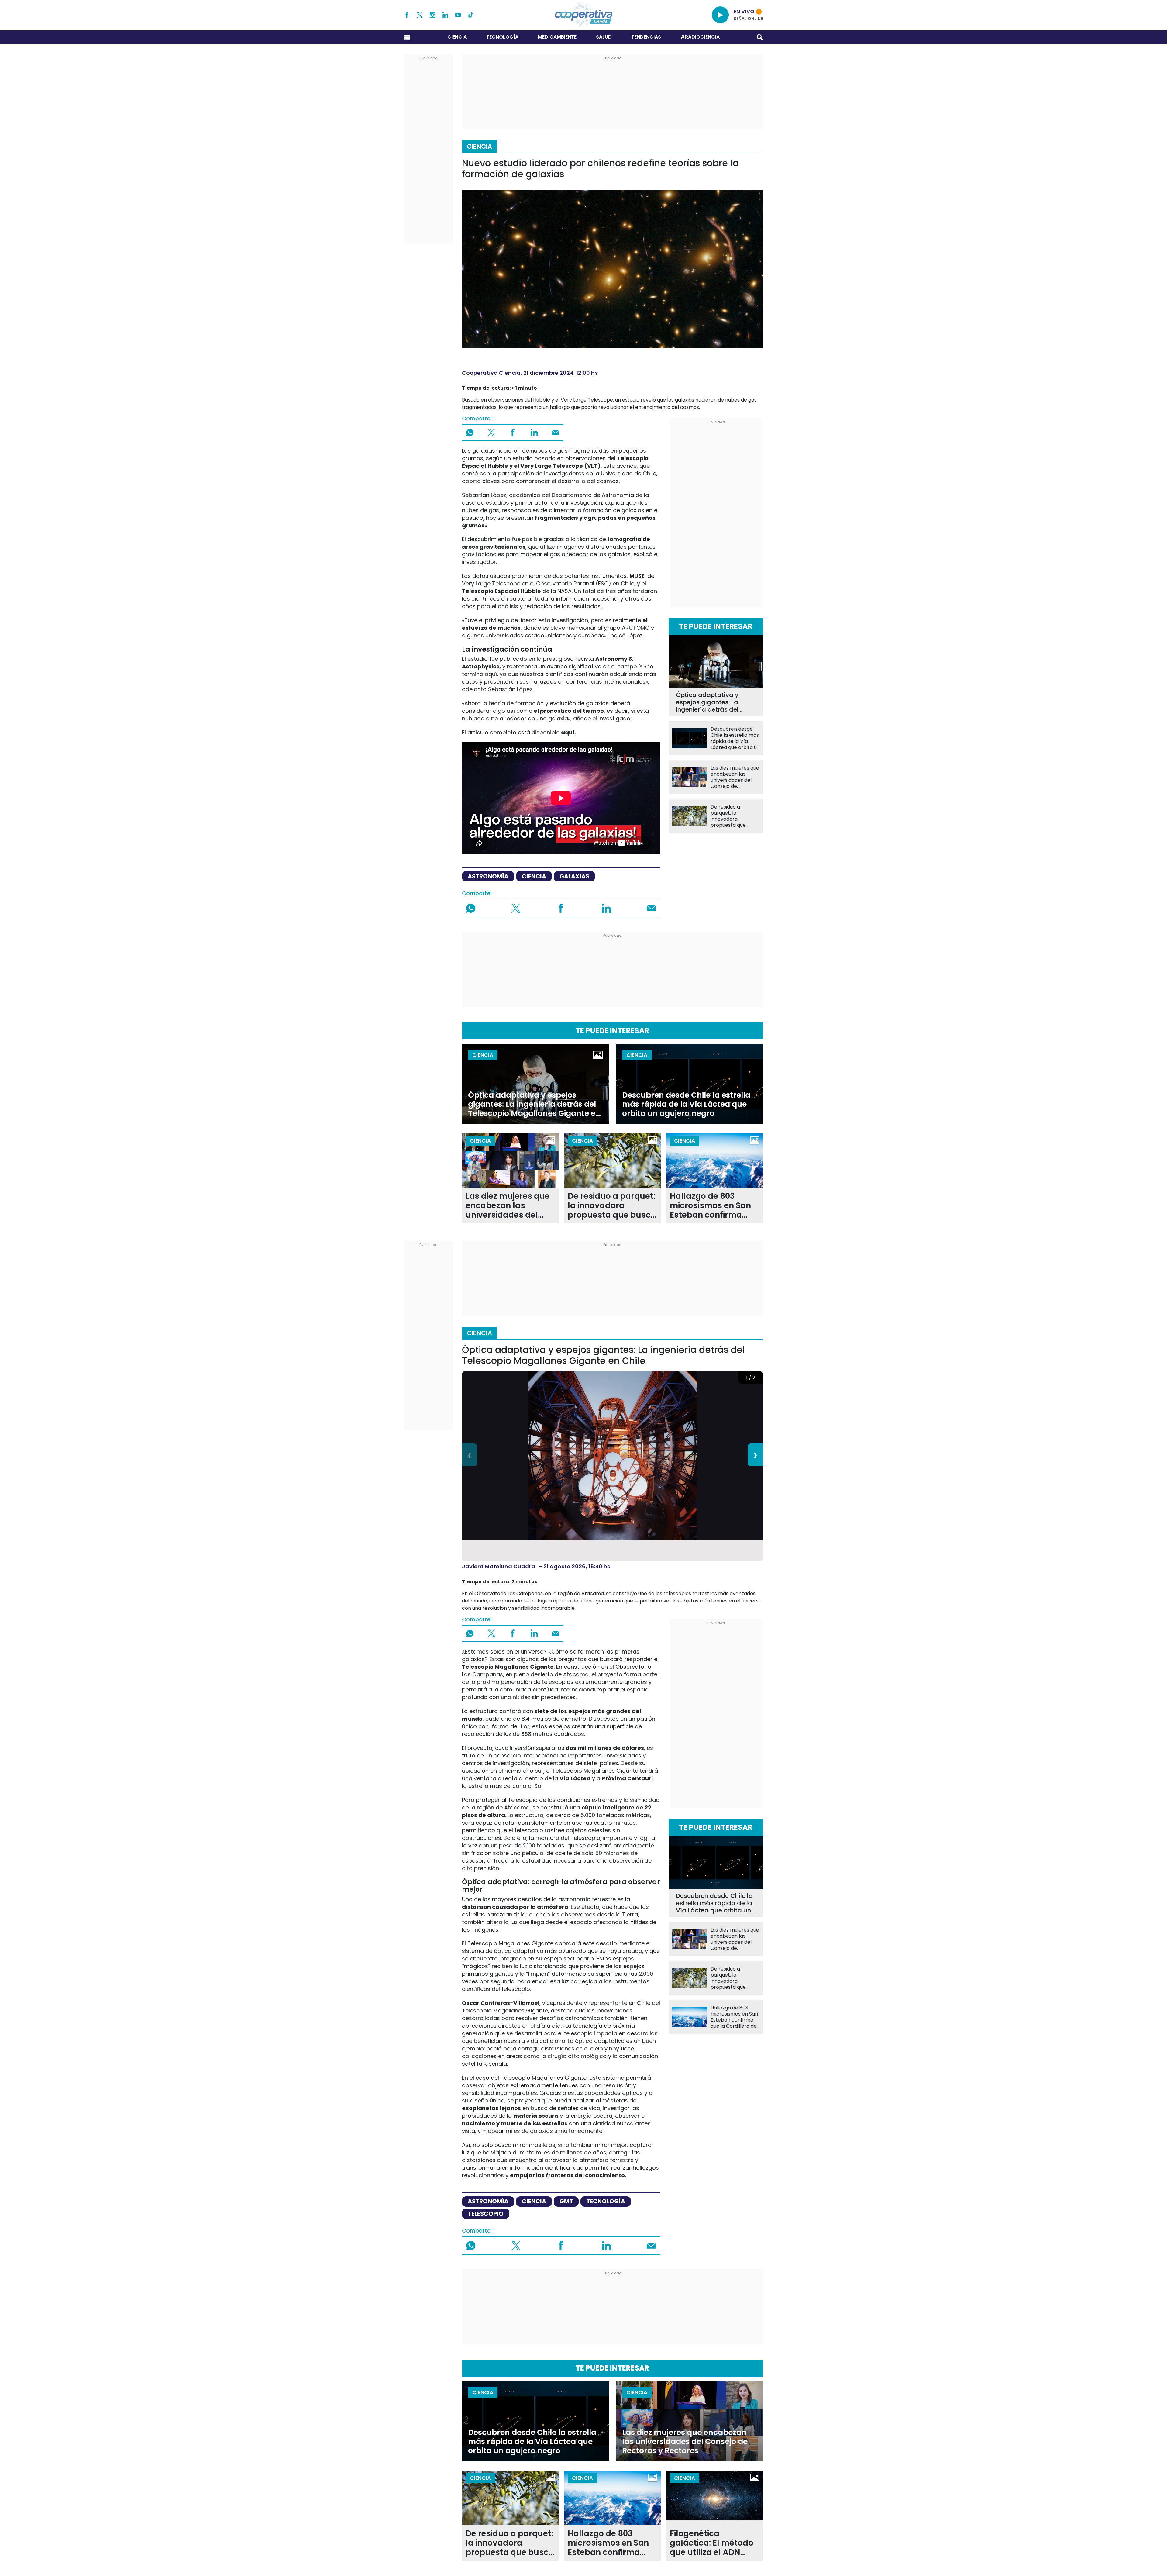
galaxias (574, 876)
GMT (566, 2201)
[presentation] (470, 1455)
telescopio (486, 2214)
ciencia (534, 876)
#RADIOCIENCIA (700, 37)
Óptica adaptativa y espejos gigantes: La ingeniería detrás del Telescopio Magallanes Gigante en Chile (711, 702)
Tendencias (646, 37)
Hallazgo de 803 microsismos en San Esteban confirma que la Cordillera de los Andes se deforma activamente (714, 1206)
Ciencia (457, 37)
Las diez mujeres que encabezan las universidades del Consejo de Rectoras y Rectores (735, 777)
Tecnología (502, 37)
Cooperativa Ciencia (491, 373)
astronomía (488, 876)
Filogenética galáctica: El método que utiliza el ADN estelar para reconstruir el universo (712, 2543)
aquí (568, 732)
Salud (604, 37)
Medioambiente (557, 37)
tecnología (606, 2201)
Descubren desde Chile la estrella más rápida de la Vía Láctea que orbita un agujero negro (735, 738)
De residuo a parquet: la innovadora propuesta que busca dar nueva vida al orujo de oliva (734, 816)
